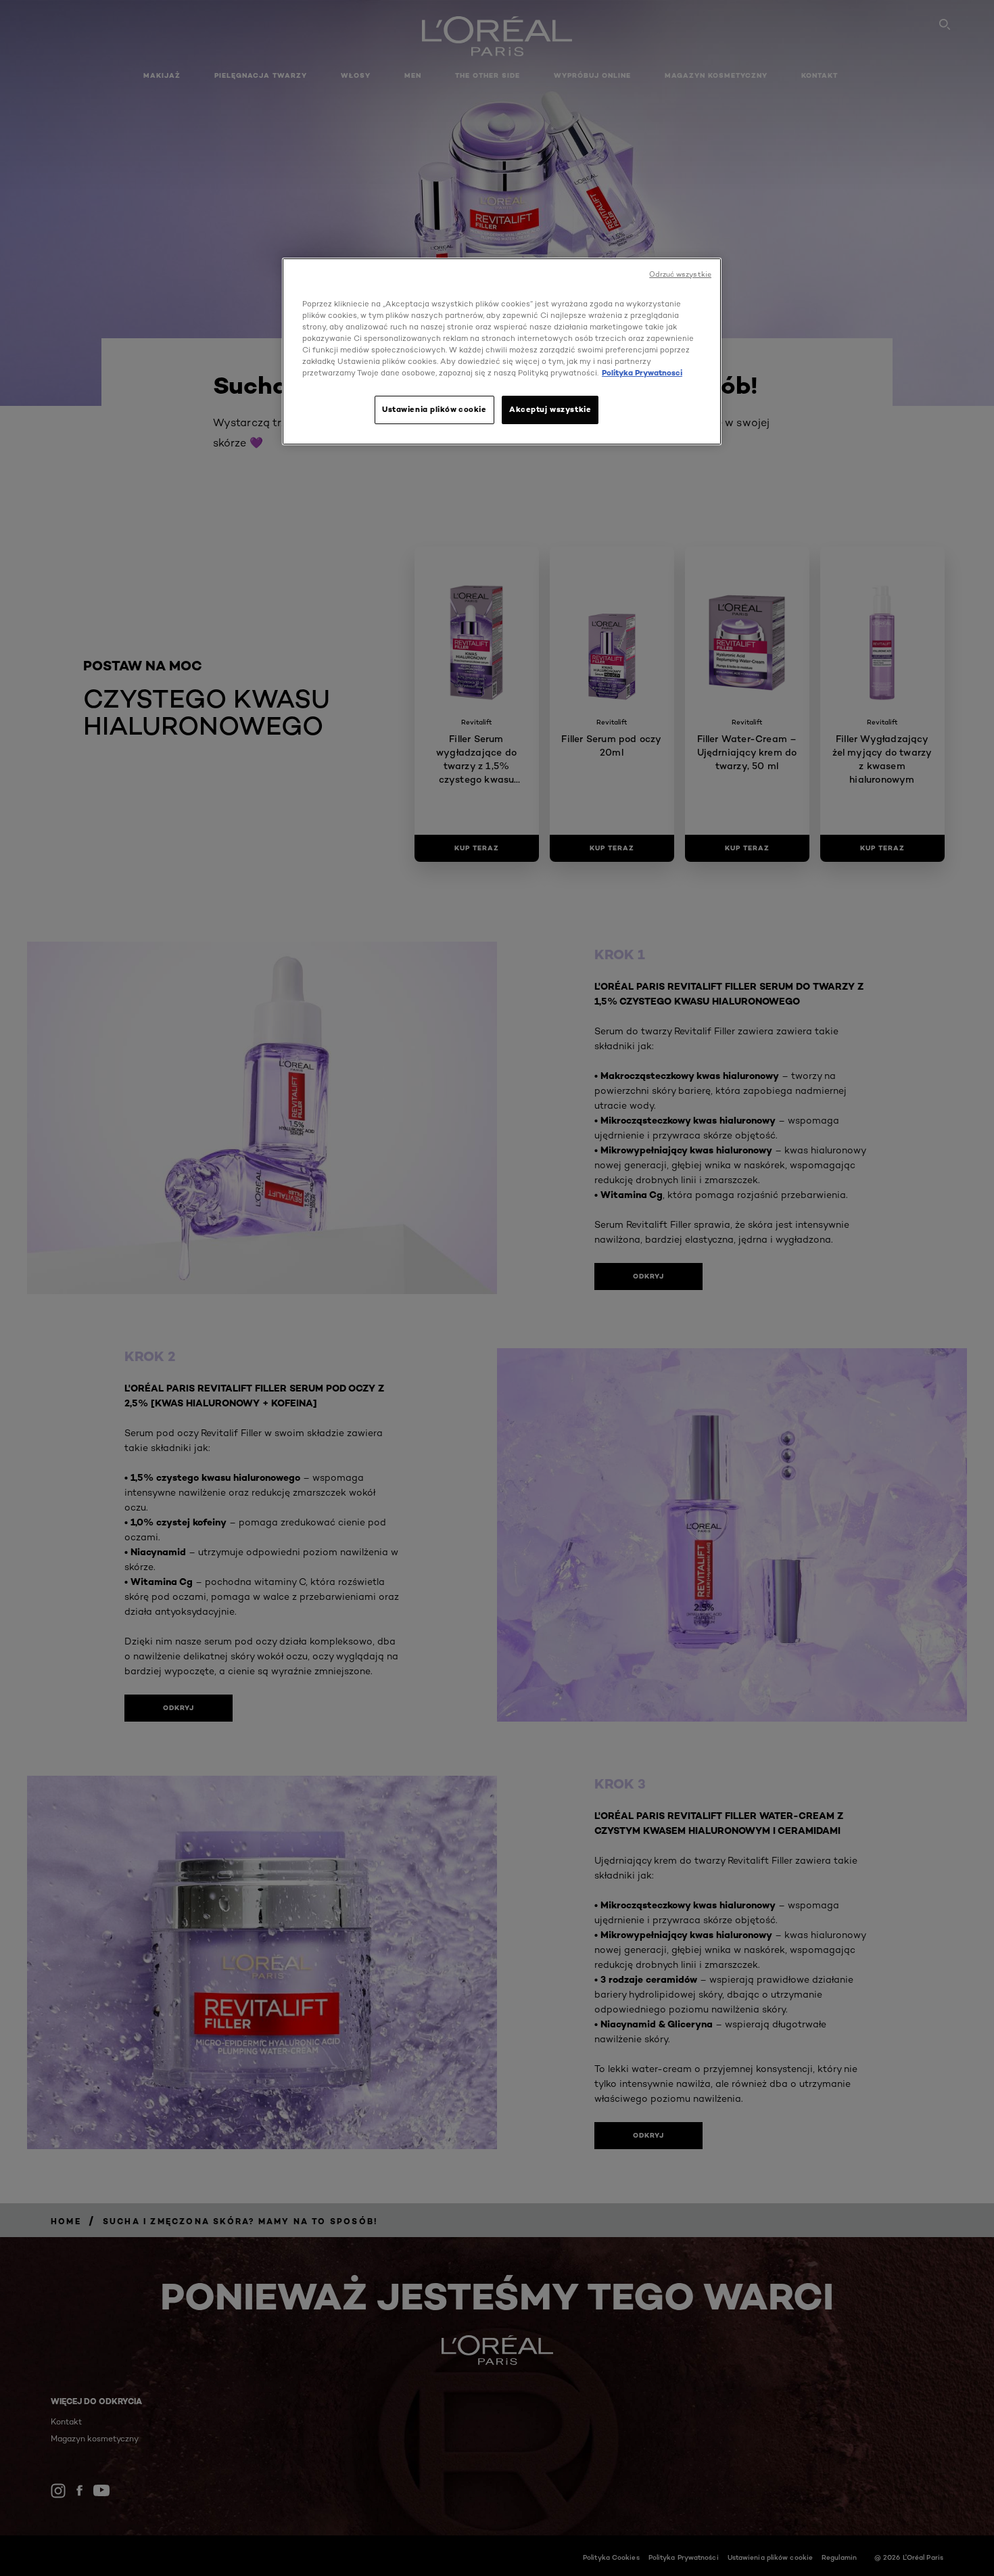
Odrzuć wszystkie (680, 274)
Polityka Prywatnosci (642, 373)
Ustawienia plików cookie (434, 409)
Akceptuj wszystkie (550, 409)
